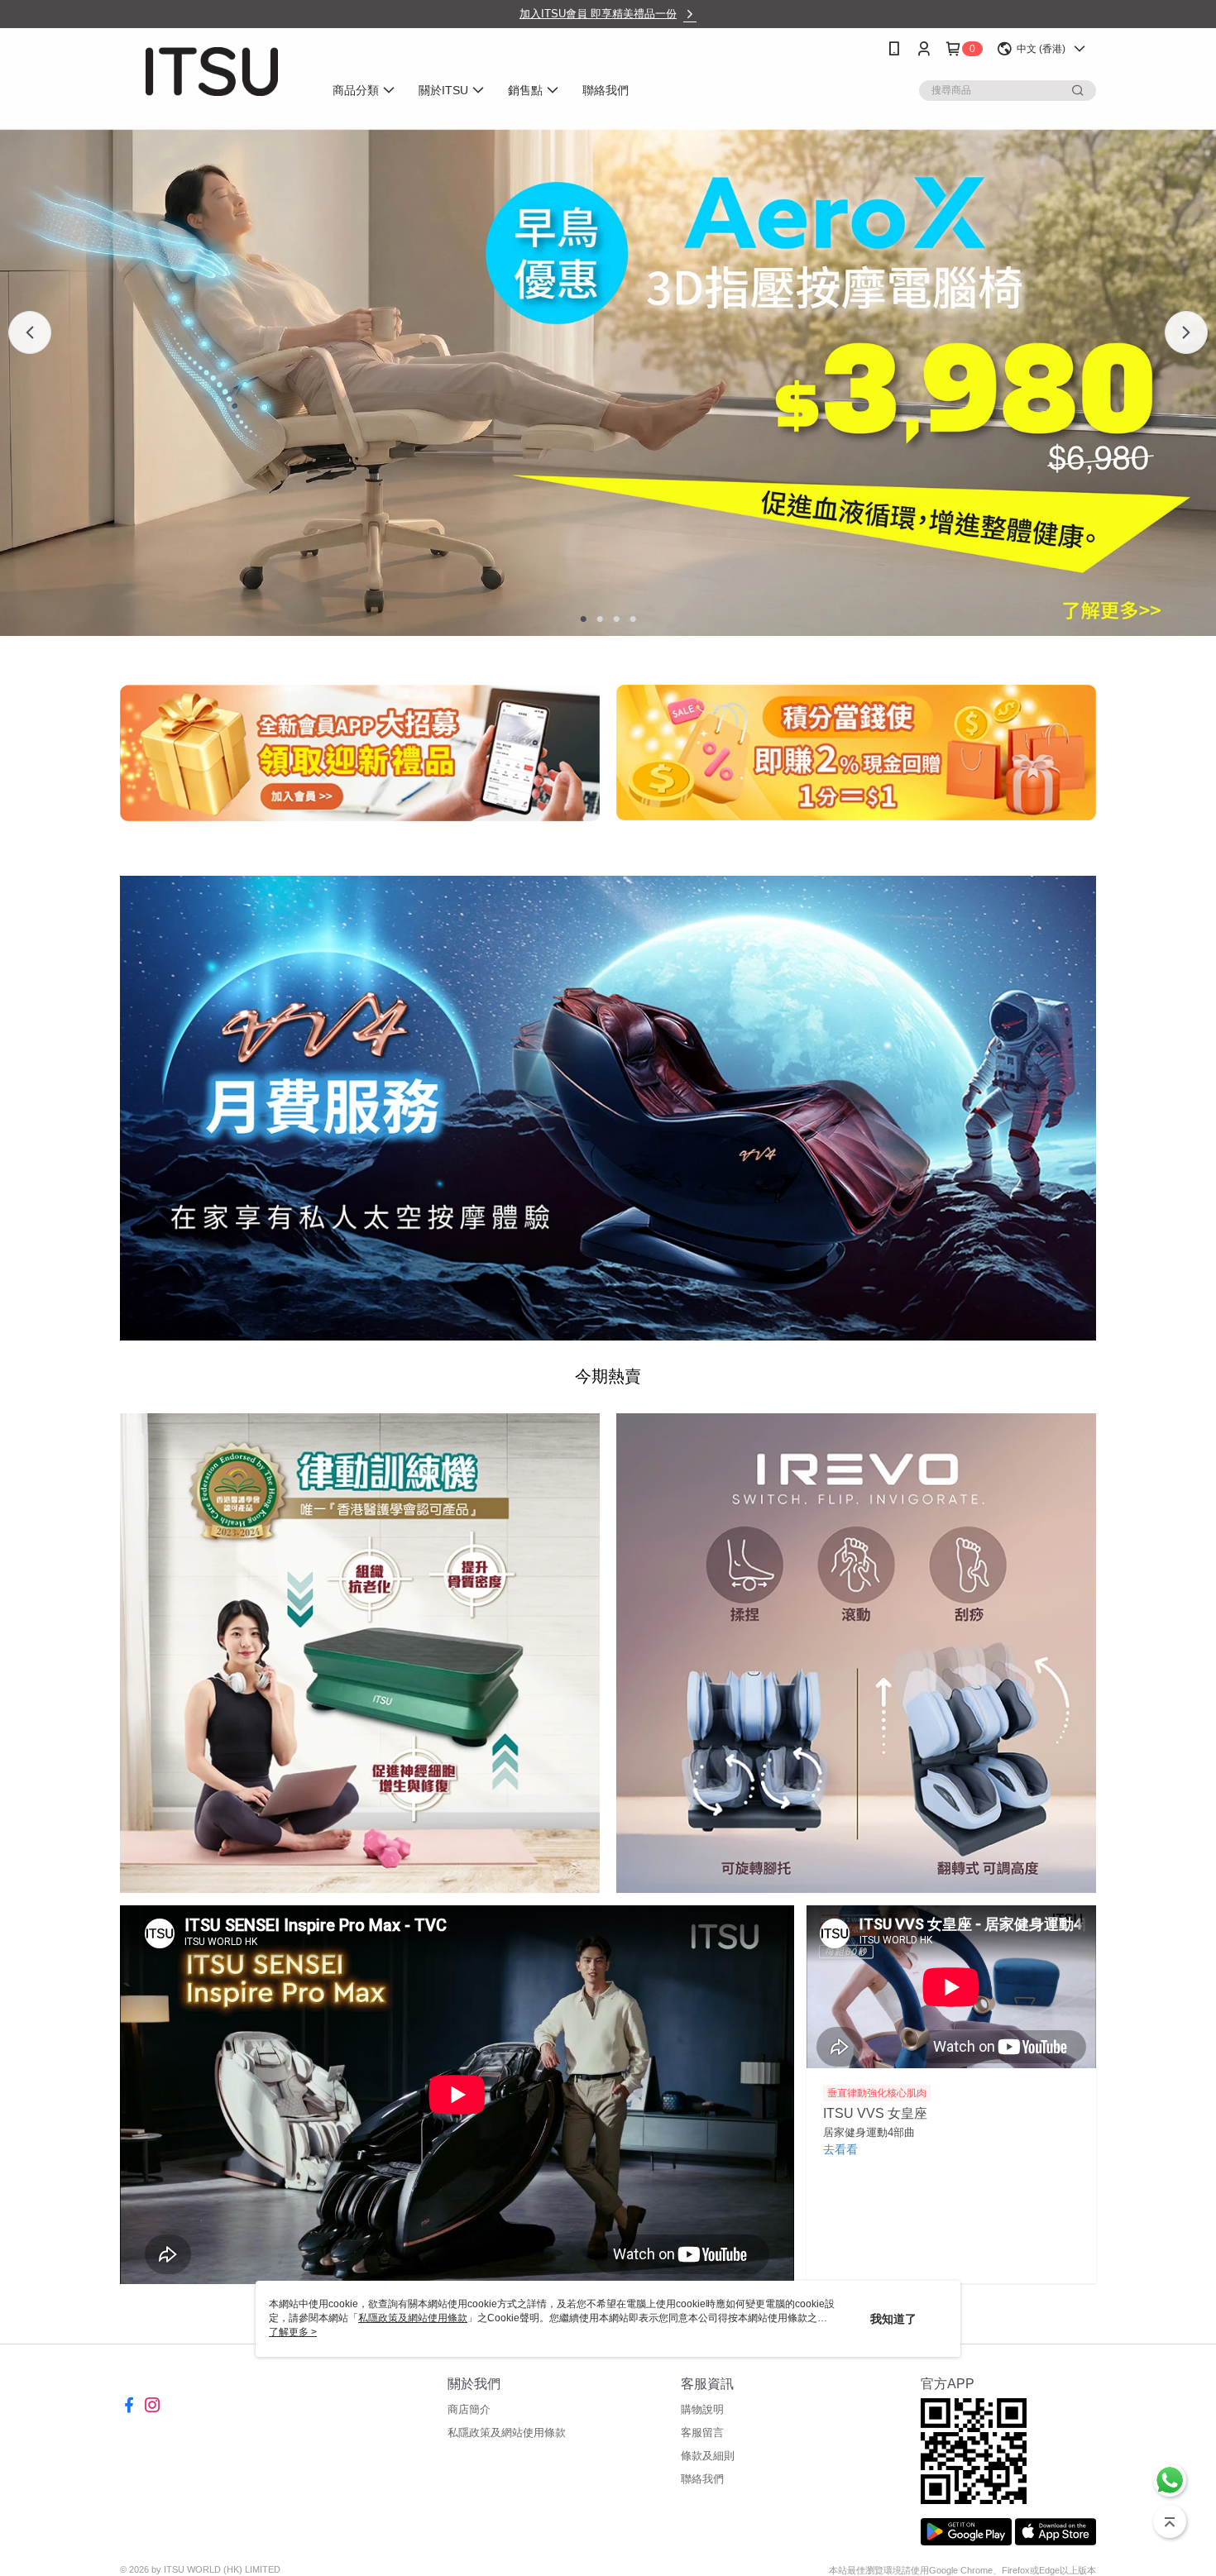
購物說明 (702, 2409)
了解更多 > (293, 2332)
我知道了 (893, 2319)
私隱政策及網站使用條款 (507, 2433)
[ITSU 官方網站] (212, 72)
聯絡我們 (702, 2479)
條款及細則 (708, 2456)
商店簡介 (469, 2409)
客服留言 (702, 2433)
